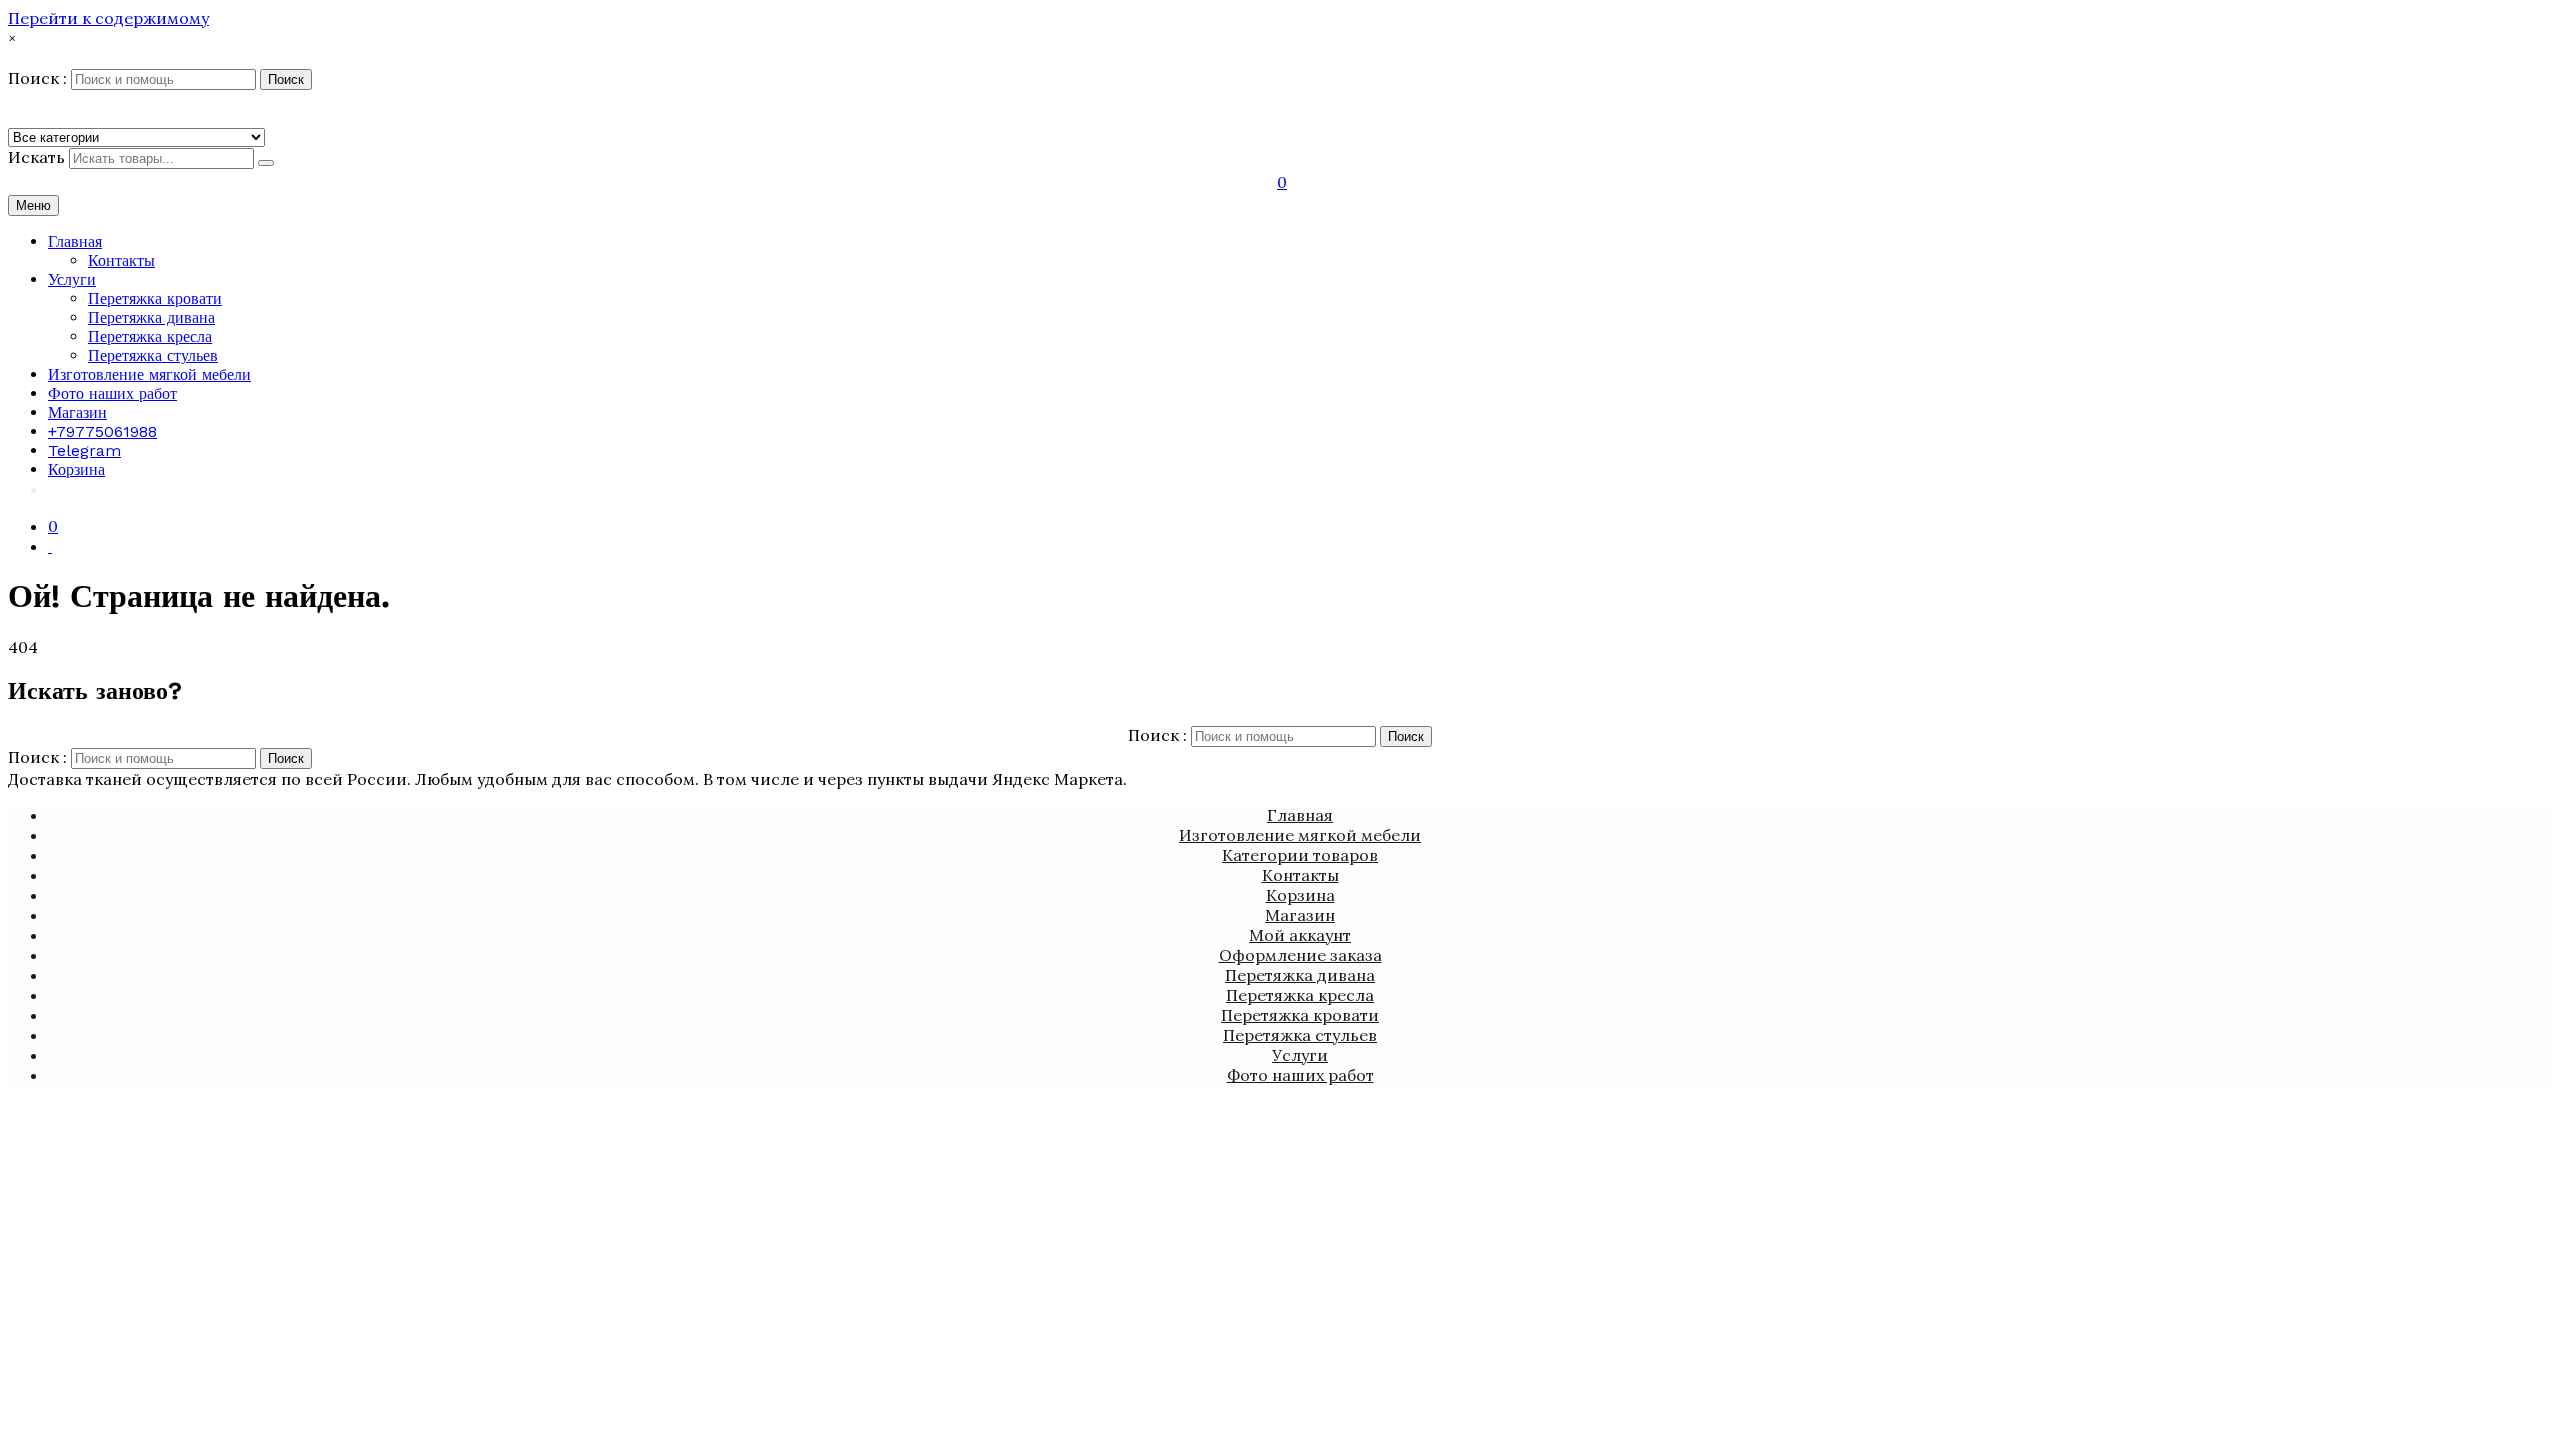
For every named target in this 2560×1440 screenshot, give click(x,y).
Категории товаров (1300, 855)
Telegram (84, 450)
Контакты (121, 260)
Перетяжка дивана (151, 317)
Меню (33, 205)
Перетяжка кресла (150, 336)
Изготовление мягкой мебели (149, 374)
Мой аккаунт (1300, 935)
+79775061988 (102, 431)
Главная (75, 241)
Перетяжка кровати (155, 298)
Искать (36, 157)
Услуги (72, 279)
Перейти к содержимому (108, 18)
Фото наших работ (112, 393)
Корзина (76, 469)
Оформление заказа (1300, 955)
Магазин (77, 412)
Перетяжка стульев (153, 355)
